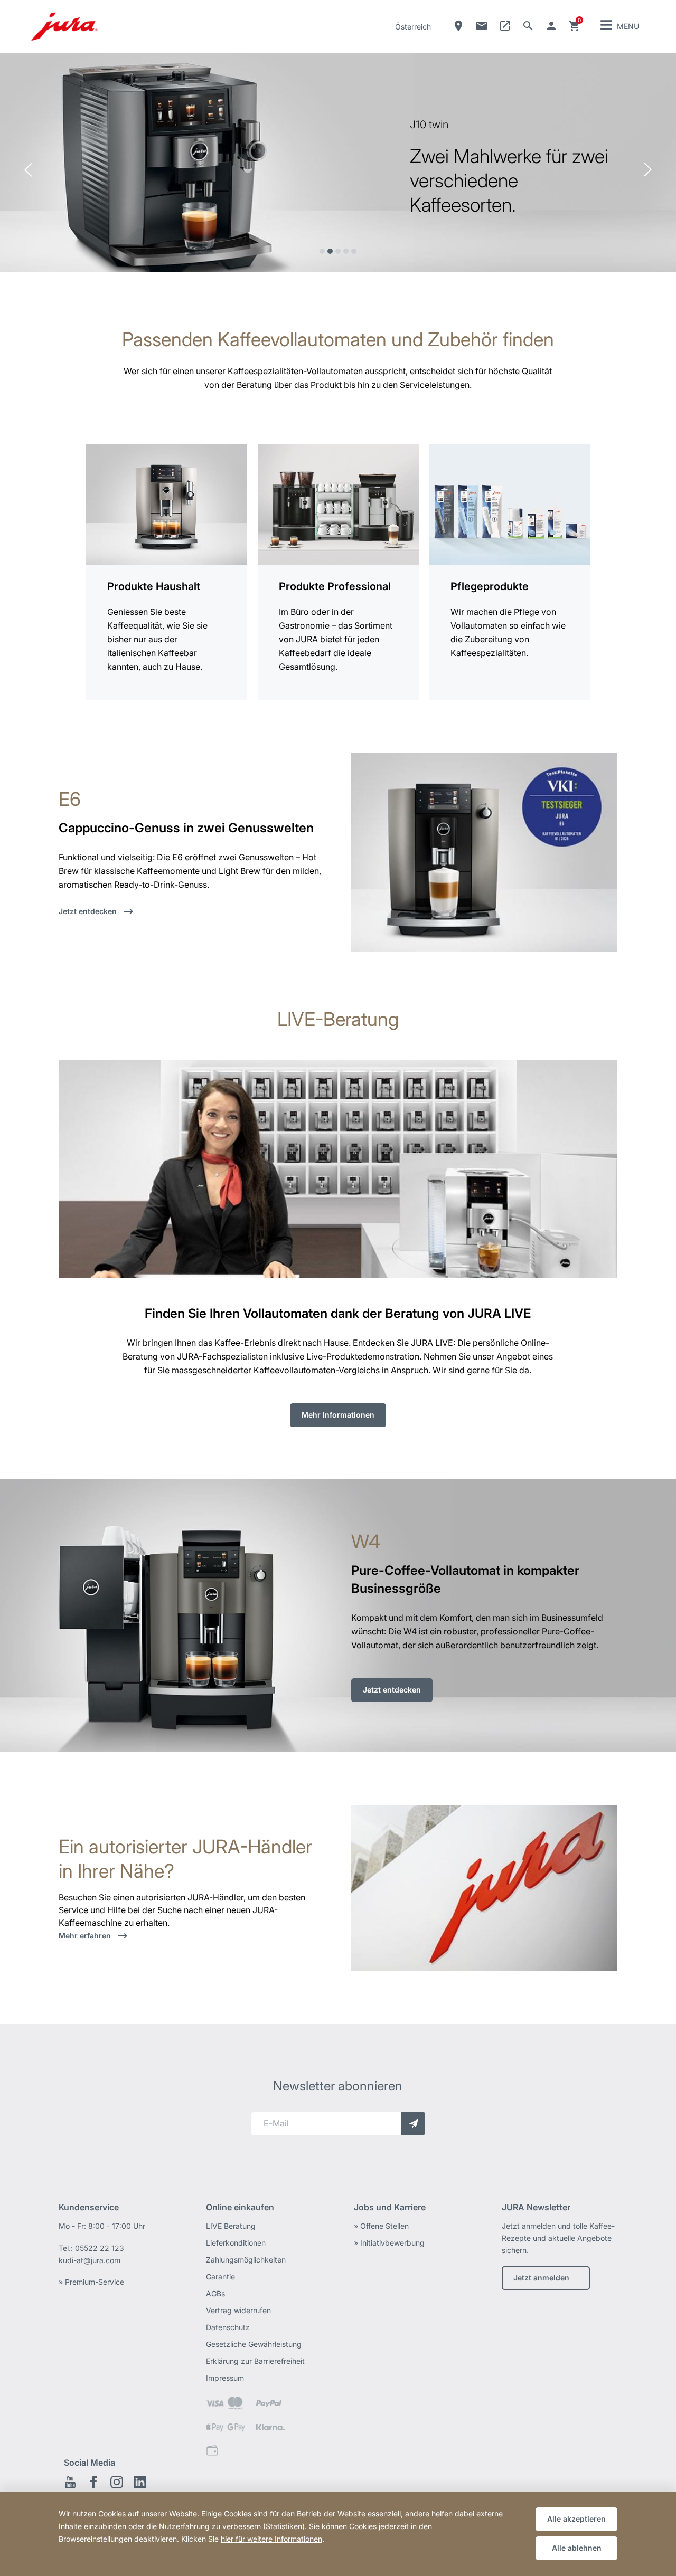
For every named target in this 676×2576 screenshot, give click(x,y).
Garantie (220, 2276)
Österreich (413, 27)
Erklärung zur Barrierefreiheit (255, 2361)
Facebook (93, 2482)
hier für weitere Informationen (271, 2539)
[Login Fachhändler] (505, 26)
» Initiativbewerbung (389, 2243)
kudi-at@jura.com (90, 2260)
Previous (28, 170)
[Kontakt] (482, 26)
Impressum (225, 2378)
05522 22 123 (100, 2248)
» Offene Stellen (381, 2226)
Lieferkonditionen (236, 2243)
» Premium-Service (91, 2282)
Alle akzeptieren (576, 2519)
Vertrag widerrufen (238, 2310)
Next (648, 170)
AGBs (215, 2293)
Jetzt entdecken (89, 911)
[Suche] (528, 26)
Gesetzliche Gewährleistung (254, 2344)
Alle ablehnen (577, 2548)
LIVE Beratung (231, 2226)
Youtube (70, 2482)
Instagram (117, 2482)
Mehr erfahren (86, 1936)
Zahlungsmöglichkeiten (246, 2260)
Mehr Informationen (338, 1414)
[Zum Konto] (551, 26)
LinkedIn (140, 2482)
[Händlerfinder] (458, 26)
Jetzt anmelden (541, 2278)
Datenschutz (228, 2327)
